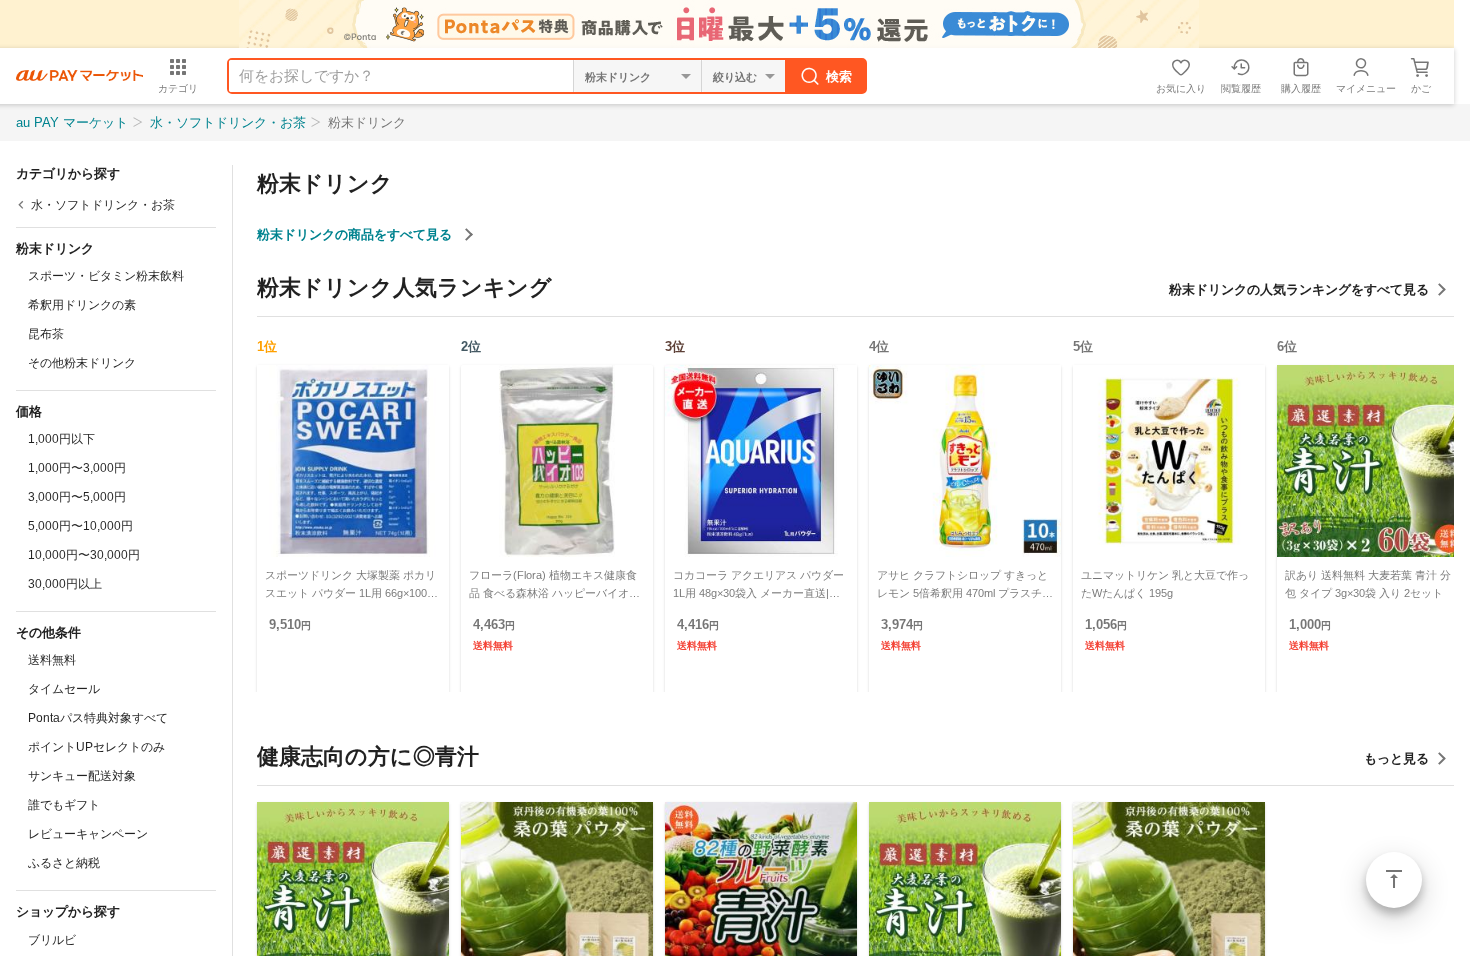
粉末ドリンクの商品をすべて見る (356, 234)
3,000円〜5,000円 (77, 497)
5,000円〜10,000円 (80, 526)
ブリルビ (52, 940)
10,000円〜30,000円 (84, 555)
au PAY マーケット (72, 122)
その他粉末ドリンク (82, 363)
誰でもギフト (64, 805)
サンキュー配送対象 (82, 776)
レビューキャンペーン (88, 834)
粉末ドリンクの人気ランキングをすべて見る (1299, 289)
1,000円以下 (61, 439)
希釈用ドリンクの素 (82, 305)
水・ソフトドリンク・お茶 (228, 122)
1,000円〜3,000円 (77, 468)
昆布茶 (46, 334)
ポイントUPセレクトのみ (96, 747)
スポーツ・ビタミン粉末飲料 (106, 276)
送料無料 (52, 660)
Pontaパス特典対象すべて (98, 718)
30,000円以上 (65, 584)
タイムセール (64, 689)
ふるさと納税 (64, 863)
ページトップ (1394, 880)
